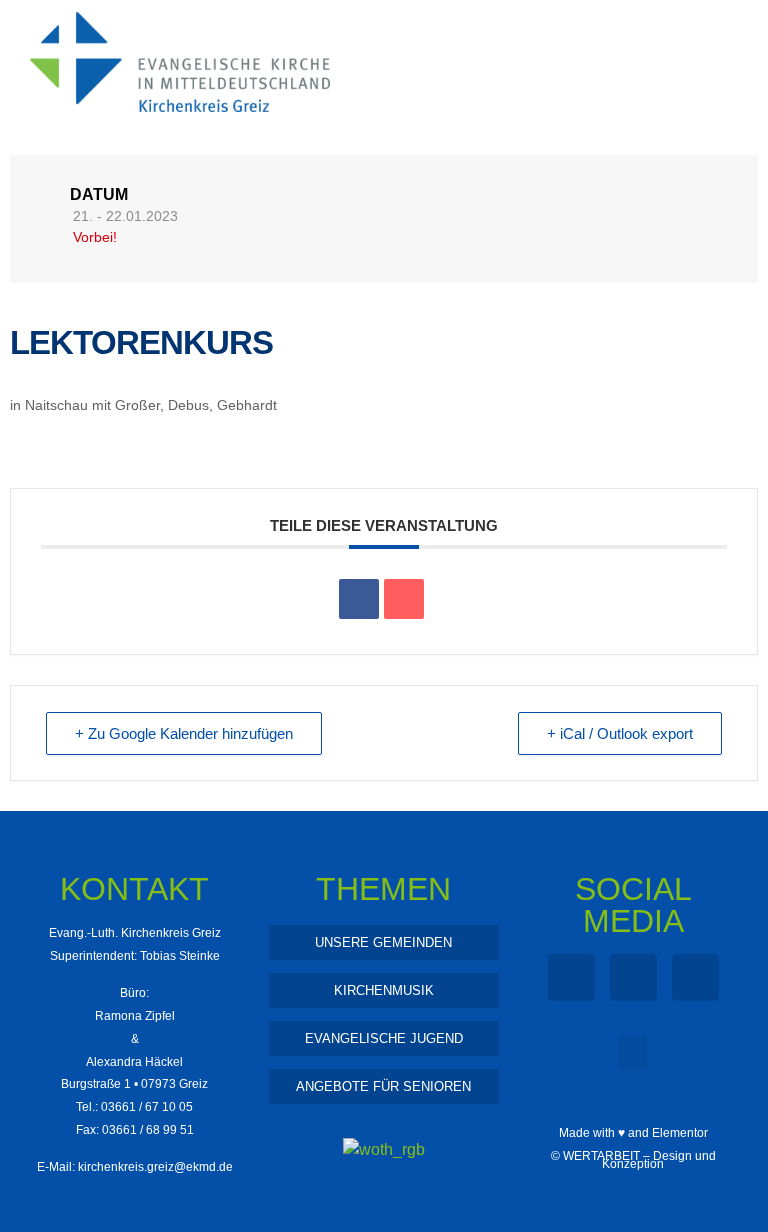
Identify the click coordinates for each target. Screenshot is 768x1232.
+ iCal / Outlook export (620, 733)
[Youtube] (695, 977)
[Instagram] (633, 977)
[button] (633, 1052)
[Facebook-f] (571, 977)
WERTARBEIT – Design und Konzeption (639, 1160)
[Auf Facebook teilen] (359, 599)
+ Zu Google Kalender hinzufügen (184, 733)
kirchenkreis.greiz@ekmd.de (155, 1167)
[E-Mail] (404, 599)
